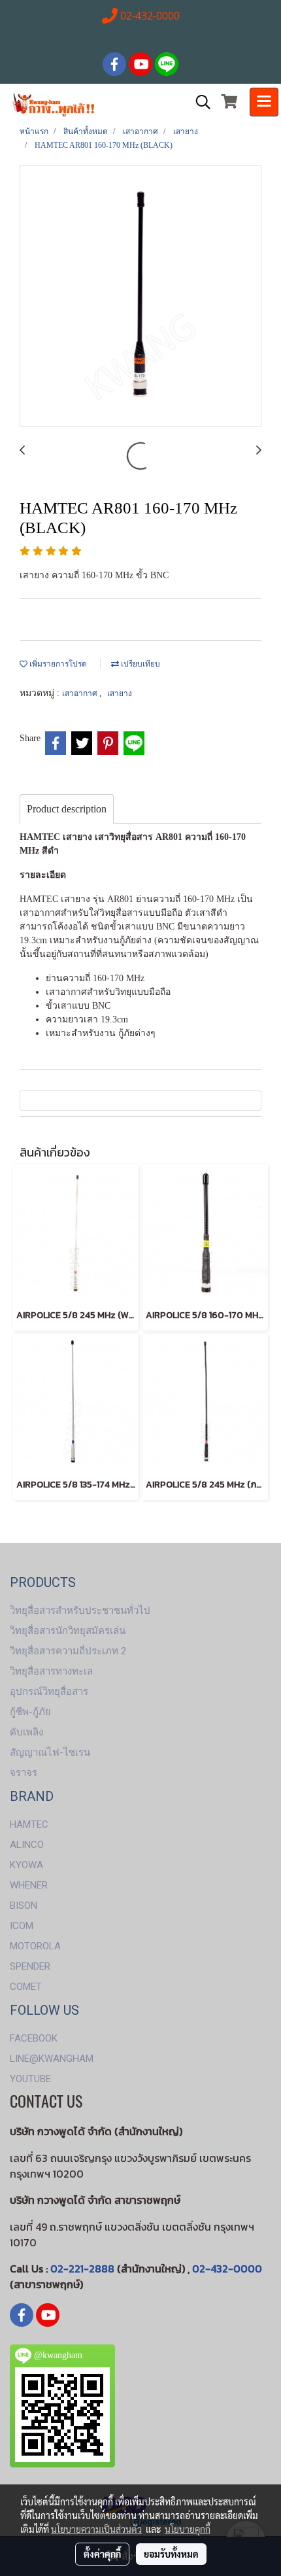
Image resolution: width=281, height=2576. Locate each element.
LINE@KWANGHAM (52, 2059)
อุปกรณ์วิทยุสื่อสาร (49, 1692)
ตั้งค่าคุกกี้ (102, 2554)
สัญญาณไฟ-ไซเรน (50, 1752)
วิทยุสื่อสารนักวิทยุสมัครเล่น (68, 1631)
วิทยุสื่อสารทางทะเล (51, 1671)
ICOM (22, 1926)
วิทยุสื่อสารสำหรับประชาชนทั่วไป (80, 1610)
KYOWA (26, 1865)
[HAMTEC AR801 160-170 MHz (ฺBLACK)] (140, 296)
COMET (26, 1987)
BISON (24, 1906)
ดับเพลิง (26, 1732)
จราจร (24, 1773)
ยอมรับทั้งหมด (171, 2554)
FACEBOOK (34, 2038)
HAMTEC (29, 1824)
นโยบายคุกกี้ (188, 2529)
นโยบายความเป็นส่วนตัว (96, 2529)
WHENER (29, 1885)
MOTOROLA (35, 1946)
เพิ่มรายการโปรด (57, 664)
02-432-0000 (227, 2269)
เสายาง (120, 693)
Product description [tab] (67, 809)
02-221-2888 (82, 2269)
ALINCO (27, 1845)
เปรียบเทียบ (140, 664)
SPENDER (30, 1966)
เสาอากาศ (81, 693)
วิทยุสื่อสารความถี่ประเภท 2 (68, 1651)
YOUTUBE (30, 2079)
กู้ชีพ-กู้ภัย (30, 1712)
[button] (199, 102)
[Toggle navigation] (264, 102)
